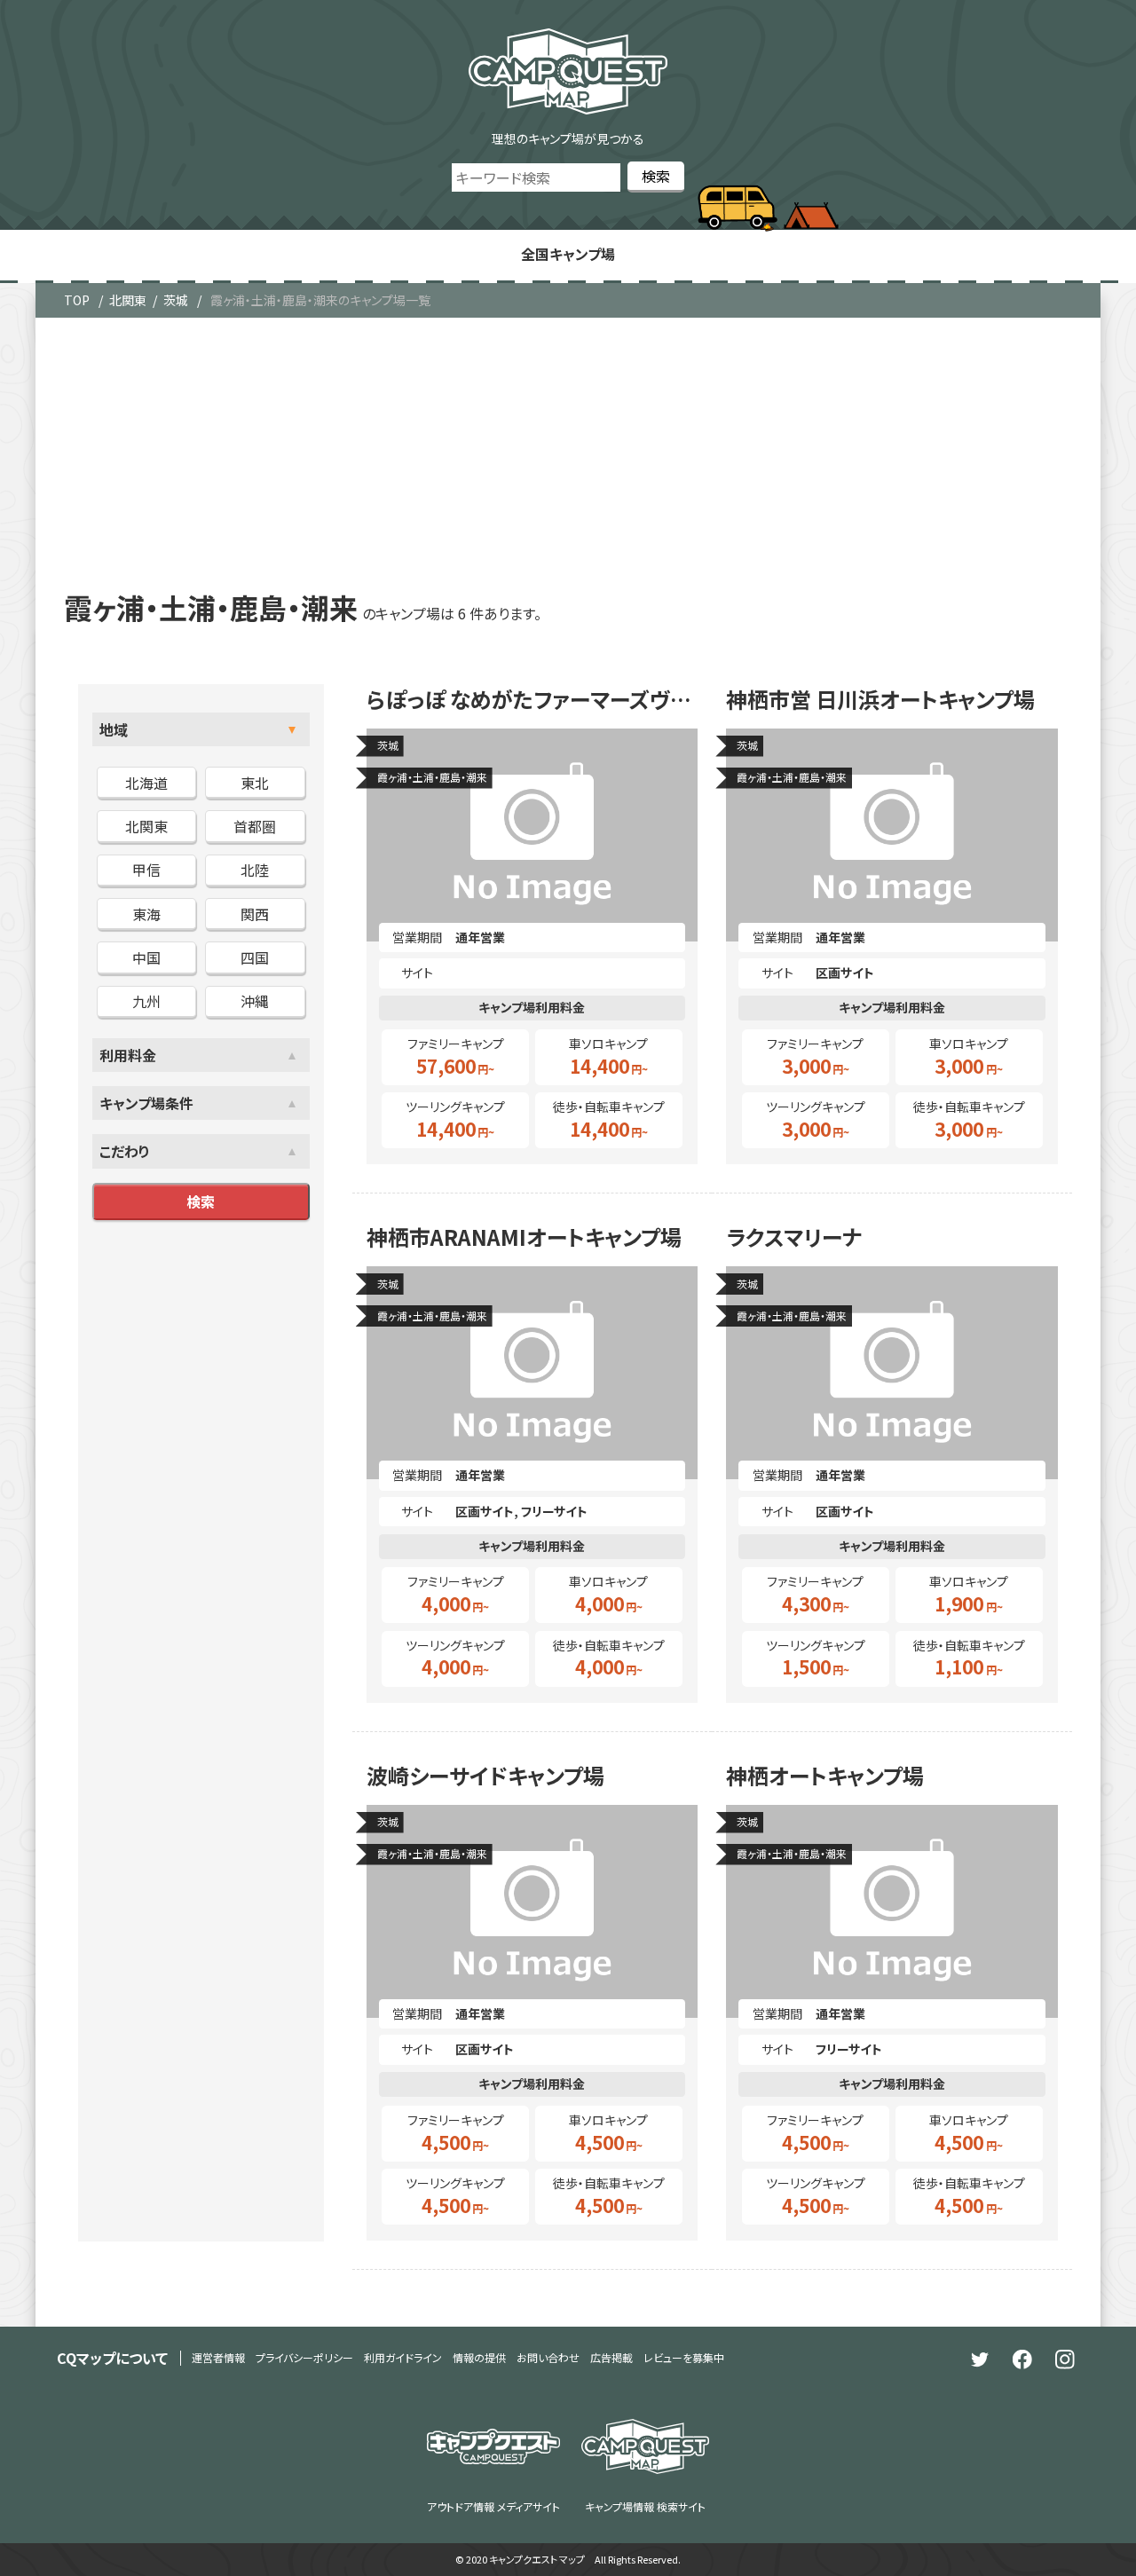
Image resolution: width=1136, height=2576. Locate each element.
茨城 (176, 300)
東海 (146, 914)
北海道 (146, 783)
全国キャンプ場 (568, 254)
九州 (146, 1001)
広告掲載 (611, 2357)
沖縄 (255, 1001)
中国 (146, 957)
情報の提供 (479, 2357)
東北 (255, 783)
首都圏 (255, 826)
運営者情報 (218, 2357)
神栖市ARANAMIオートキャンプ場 (524, 1237)
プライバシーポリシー (304, 2357)
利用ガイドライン (403, 2357)
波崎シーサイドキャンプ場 (485, 1776)
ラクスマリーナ (794, 1237)
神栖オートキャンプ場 (825, 1776)
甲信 (146, 870)
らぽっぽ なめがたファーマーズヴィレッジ (532, 699)
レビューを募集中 (684, 2357)
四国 (255, 957)
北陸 (255, 870)
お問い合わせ (548, 2357)
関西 (255, 914)
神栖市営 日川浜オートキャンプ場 (880, 699)
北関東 (128, 300)
